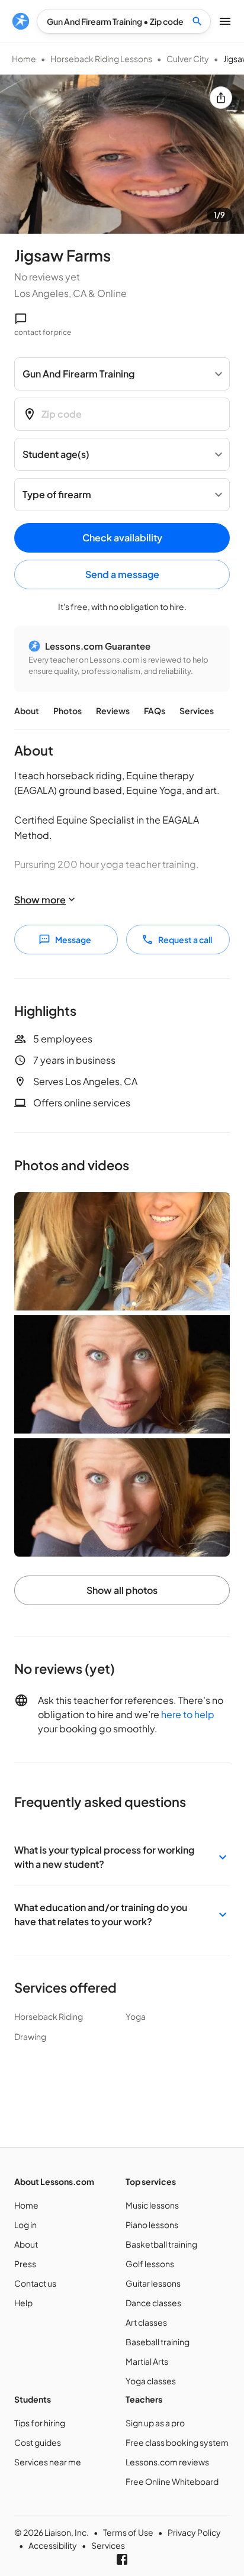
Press (25, 2264)
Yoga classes (151, 2381)
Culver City (188, 59)
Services (197, 711)
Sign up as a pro (155, 2423)
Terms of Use (128, 2532)
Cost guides (38, 2442)
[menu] (21, 21)
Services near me (48, 2462)
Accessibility (53, 2545)
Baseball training (158, 2342)
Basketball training (161, 2244)
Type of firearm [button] (57, 494)
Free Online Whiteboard (172, 2481)
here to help (188, 1714)
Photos (68, 711)
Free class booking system (177, 2442)
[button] (122, 1857)
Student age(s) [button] (56, 454)
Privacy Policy (194, 2532)
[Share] (221, 98)
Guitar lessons (153, 2283)
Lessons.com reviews (167, 2462)
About (27, 711)
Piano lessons (152, 2225)
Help (23, 2303)
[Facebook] (122, 2559)
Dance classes (153, 2303)
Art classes (146, 2322)
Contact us (35, 2283)
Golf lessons (150, 2264)
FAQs (155, 711)
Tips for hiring (40, 2423)
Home (24, 59)
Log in (25, 2225)
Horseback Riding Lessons (101, 59)
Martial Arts (147, 2361)
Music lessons (152, 2205)
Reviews (113, 711)
